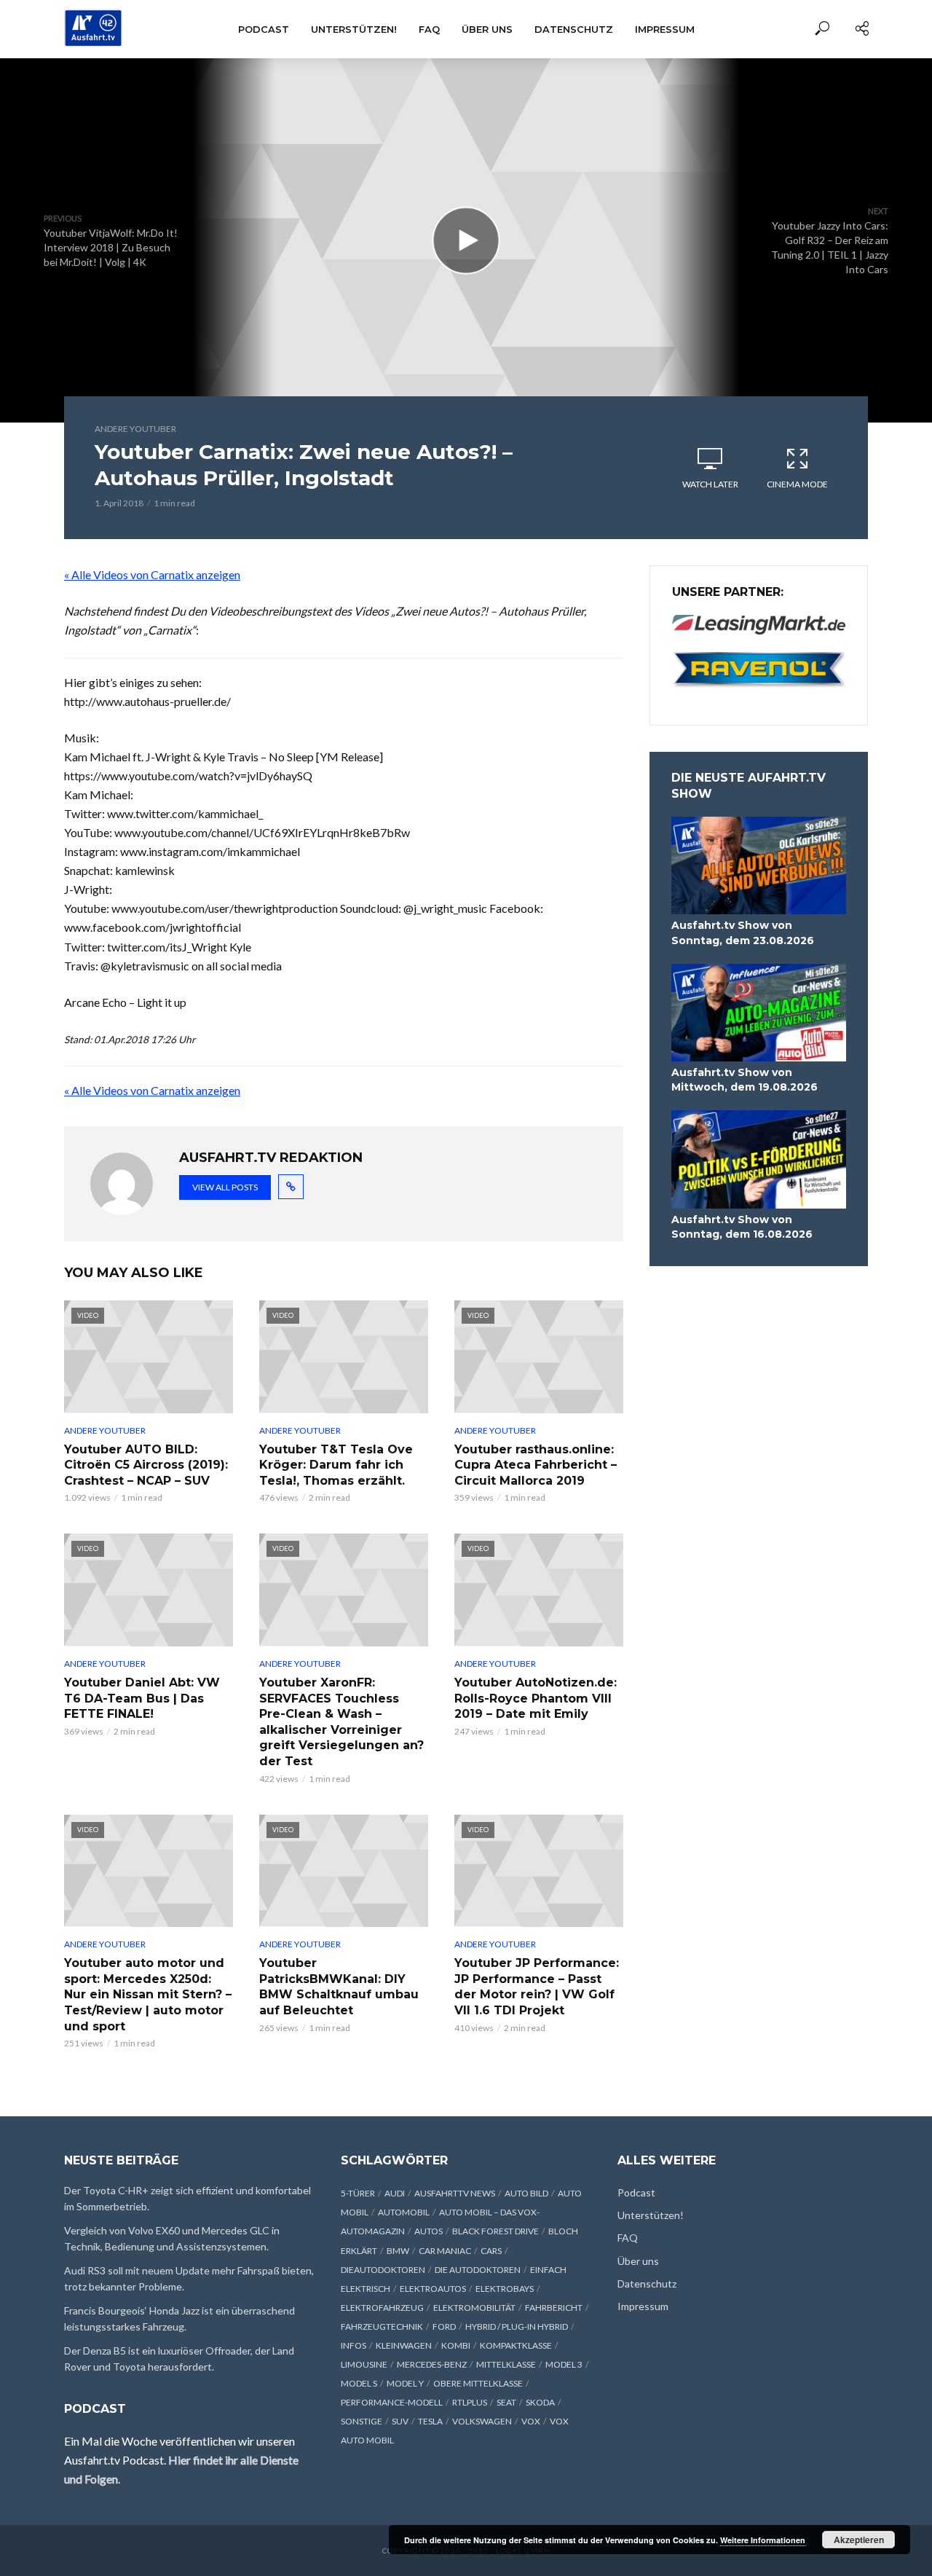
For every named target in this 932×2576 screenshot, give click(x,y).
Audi (395, 2193)
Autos (429, 2231)
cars (491, 2251)
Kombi (456, 2345)
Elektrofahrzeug (382, 2308)
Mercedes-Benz (432, 2364)
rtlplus (470, 2402)
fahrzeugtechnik (382, 2326)
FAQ (429, 29)
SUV (400, 2421)
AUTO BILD (526, 2193)
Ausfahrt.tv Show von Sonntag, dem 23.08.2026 (743, 932)
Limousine (364, 2364)
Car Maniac (445, 2251)
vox (531, 2421)
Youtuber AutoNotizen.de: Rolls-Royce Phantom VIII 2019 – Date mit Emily (536, 1698)
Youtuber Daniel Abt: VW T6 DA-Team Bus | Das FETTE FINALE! (142, 1698)
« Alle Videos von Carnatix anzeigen (152, 574)
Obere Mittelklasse (478, 2383)
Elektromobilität (474, 2308)
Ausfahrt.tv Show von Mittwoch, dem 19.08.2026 (745, 1080)
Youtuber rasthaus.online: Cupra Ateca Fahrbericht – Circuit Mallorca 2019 (536, 1465)
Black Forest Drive (495, 2231)
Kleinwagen (404, 2345)
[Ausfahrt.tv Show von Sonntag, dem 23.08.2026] (759, 866)
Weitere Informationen (763, 2540)
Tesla (430, 2421)
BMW (398, 2251)
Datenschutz (574, 29)
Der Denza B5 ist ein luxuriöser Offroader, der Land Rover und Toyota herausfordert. (179, 2359)
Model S (359, 2383)
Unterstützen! (354, 29)
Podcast (264, 29)
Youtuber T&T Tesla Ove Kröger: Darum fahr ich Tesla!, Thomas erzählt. (336, 1465)
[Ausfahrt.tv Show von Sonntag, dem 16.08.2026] (759, 1159)
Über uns (487, 29)
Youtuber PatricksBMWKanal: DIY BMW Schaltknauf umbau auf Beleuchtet (339, 1987)
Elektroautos (433, 2289)
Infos (354, 2345)
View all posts (225, 1187)
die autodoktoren (478, 2270)
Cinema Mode (797, 484)
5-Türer (358, 2193)
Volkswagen (482, 2421)
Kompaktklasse (516, 2345)
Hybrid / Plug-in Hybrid (517, 2326)
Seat (506, 2402)
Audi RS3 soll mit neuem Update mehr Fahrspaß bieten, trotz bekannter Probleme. (189, 2278)
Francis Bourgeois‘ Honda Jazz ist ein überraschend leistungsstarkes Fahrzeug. (179, 2318)
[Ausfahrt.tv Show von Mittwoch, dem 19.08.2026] (759, 1013)
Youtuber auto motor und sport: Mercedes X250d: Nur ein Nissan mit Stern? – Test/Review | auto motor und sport (148, 1994)
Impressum (665, 29)
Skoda (540, 2402)
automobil (404, 2212)
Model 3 (564, 2364)
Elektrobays (505, 2289)
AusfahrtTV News (455, 2193)
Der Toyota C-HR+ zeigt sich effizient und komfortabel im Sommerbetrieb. (187, 2198)
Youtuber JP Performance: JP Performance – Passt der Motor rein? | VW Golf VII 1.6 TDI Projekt (537, 1987)
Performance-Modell (392, 2402)
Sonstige (362, 2421)
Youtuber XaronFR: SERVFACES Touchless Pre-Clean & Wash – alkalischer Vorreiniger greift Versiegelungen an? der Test (341, 1722)
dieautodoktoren (383, 2270)
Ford (444, 2326)
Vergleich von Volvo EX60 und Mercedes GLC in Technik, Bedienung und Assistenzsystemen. (172, 2238)
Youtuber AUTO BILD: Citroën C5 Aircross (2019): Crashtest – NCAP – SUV (146, 1465)
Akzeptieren (859, 2540)
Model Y (405, 2383)
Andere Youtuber (135, 429)
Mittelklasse (506, 2364)
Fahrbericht (554, 2308)
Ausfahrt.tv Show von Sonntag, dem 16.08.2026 (742, 1227)
